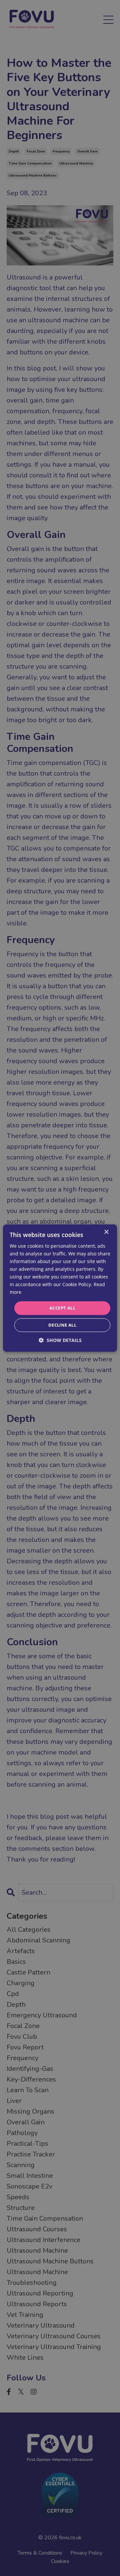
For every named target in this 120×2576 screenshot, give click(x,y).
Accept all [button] (62, 1308)
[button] (60, 1340)
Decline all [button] (62, 1325)
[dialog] (60, 1288)
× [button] (106, 1232)
